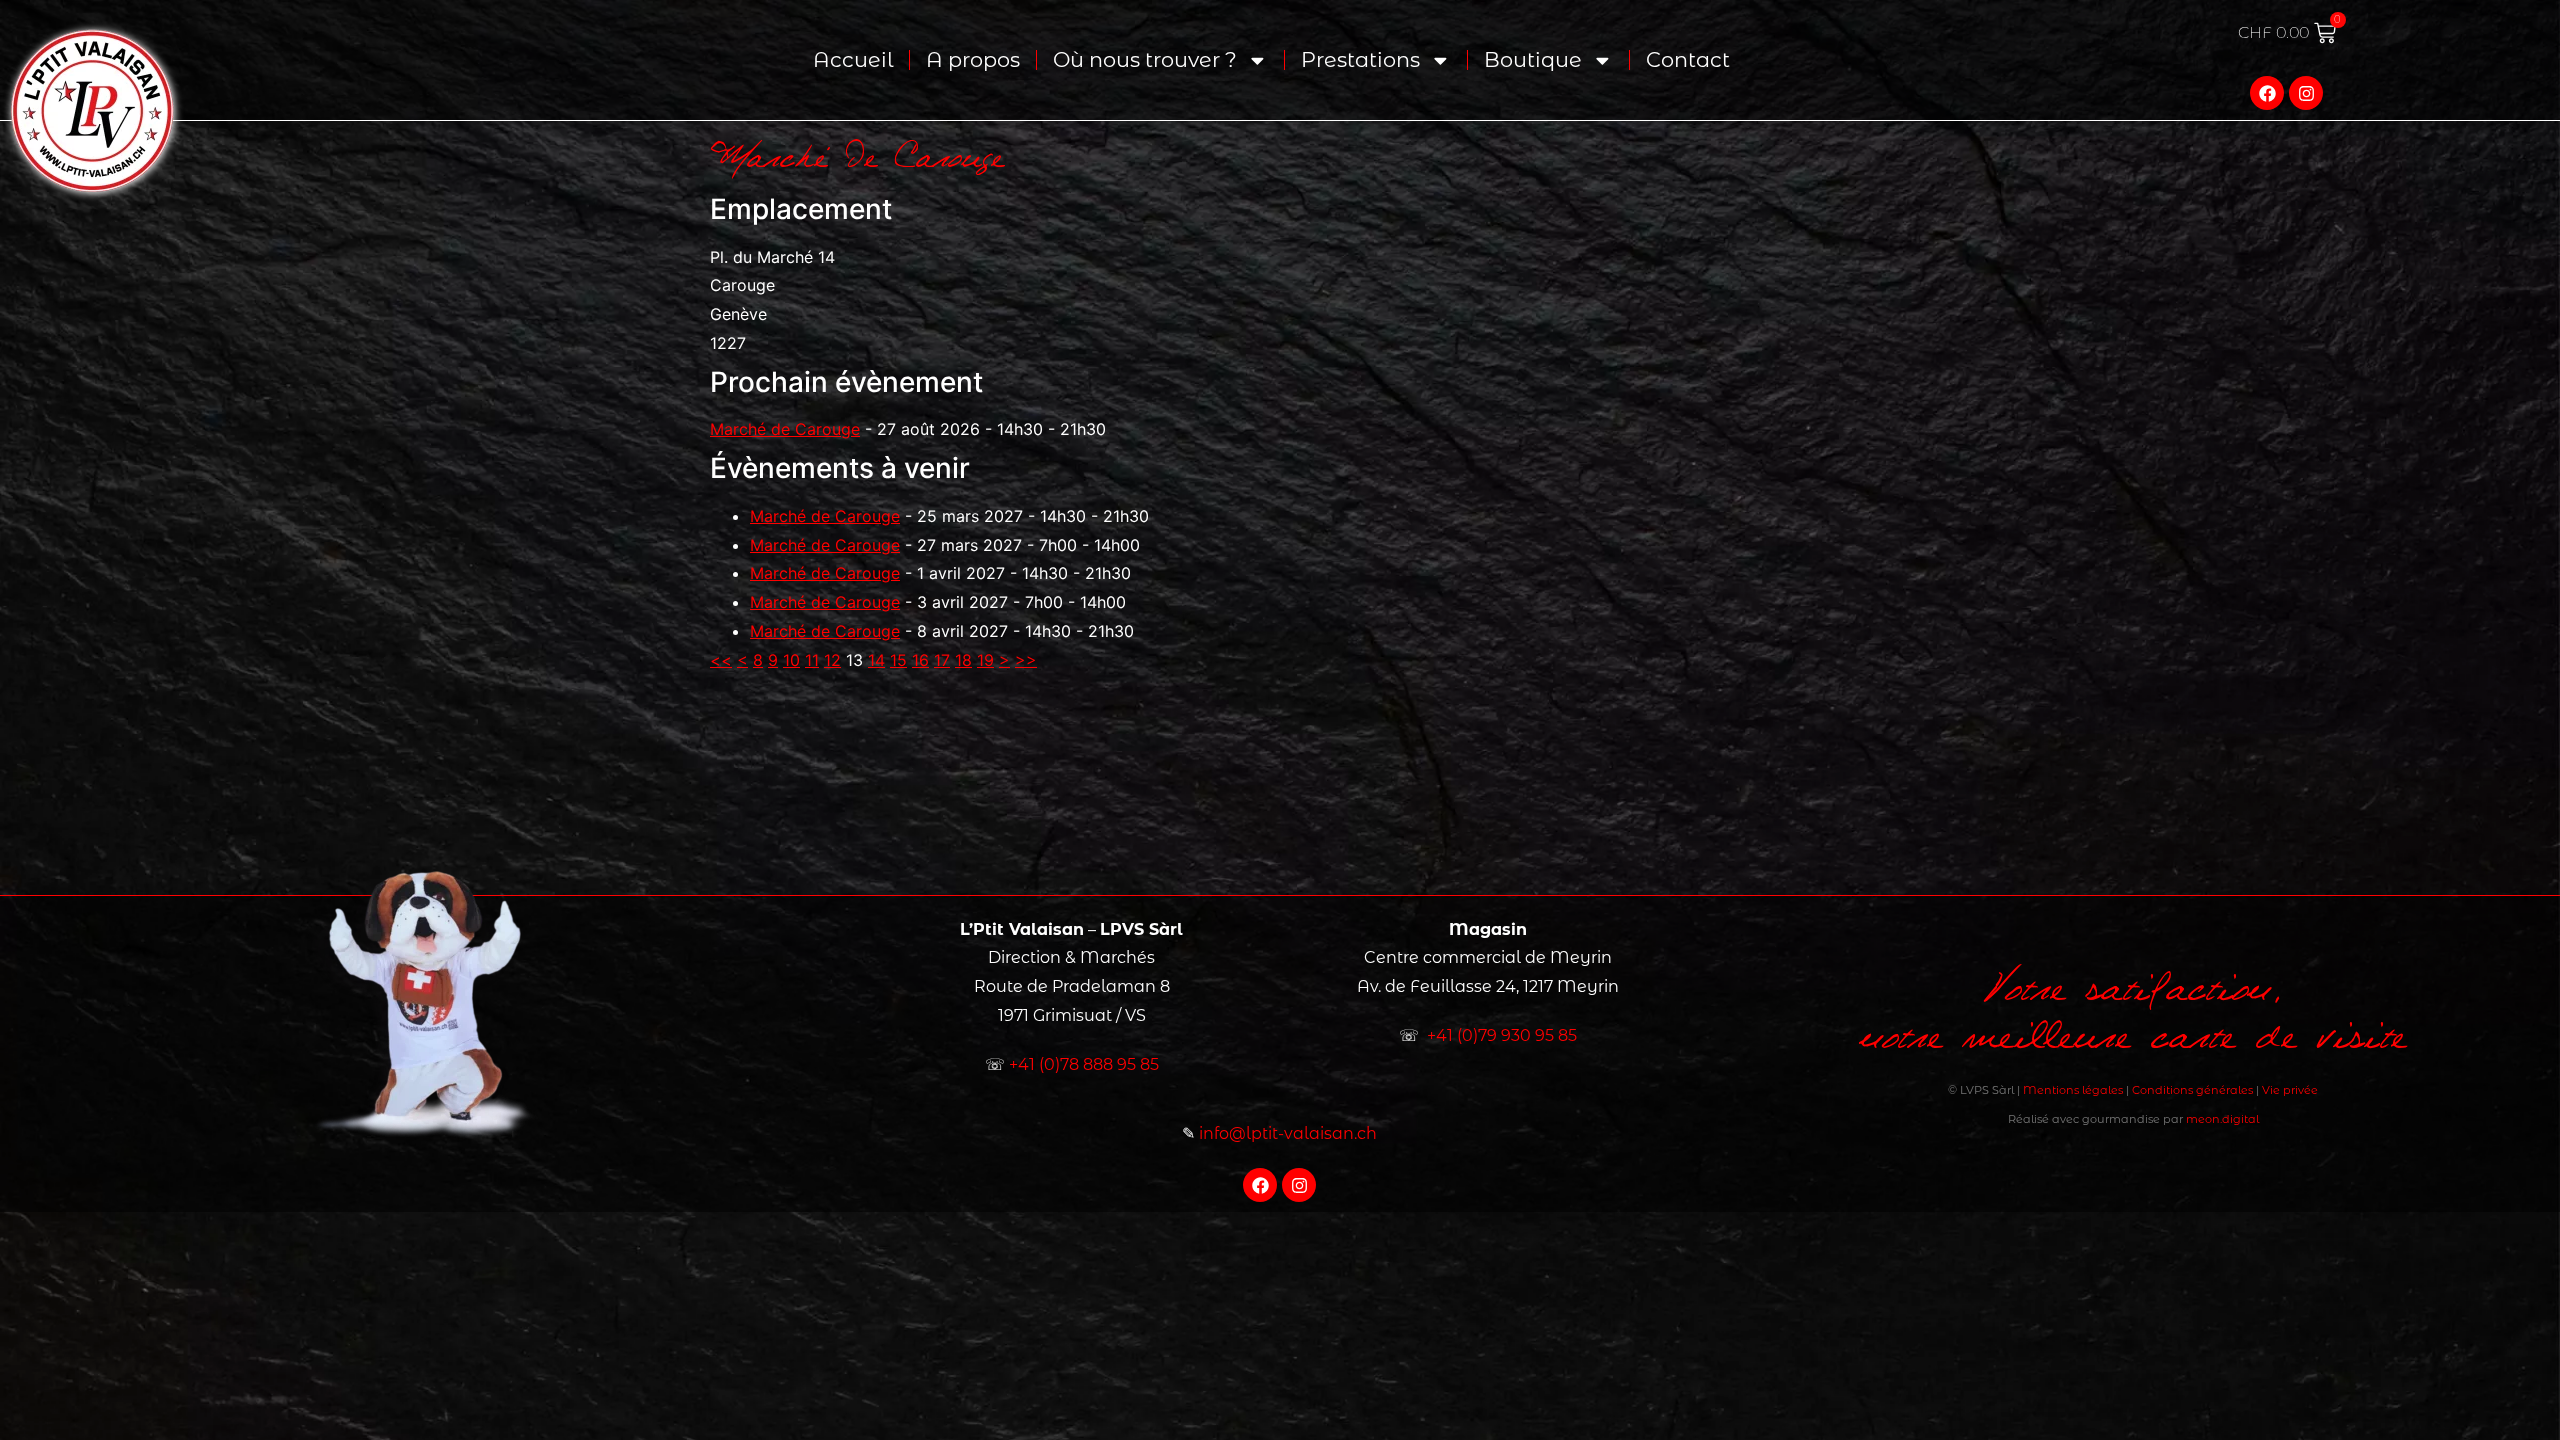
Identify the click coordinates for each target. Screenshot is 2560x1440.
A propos (973, 59)
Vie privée (2290, 1090)
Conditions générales (2192, 1090)
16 (920, 660)
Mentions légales (2073, 1090)
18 (963, 660)
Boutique (1533, 59)
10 (791, 660)
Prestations (1360, 59)
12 (832, 660)
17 (942, 660)
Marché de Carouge (785, 429)
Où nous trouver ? (1145, 59)
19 (985, 660)
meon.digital (2222, 1119)
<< (721, 660)
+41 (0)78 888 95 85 (1084, 1064)
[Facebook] (2267, 93)
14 (876, 660)
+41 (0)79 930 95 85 (1502, 1035)
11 (812, 660)
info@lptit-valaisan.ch (1288, 1133)
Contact (1688, 59)
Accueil (853, 59)
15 (898, 660)
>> (1026, 660)
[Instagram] (2306, 93)
